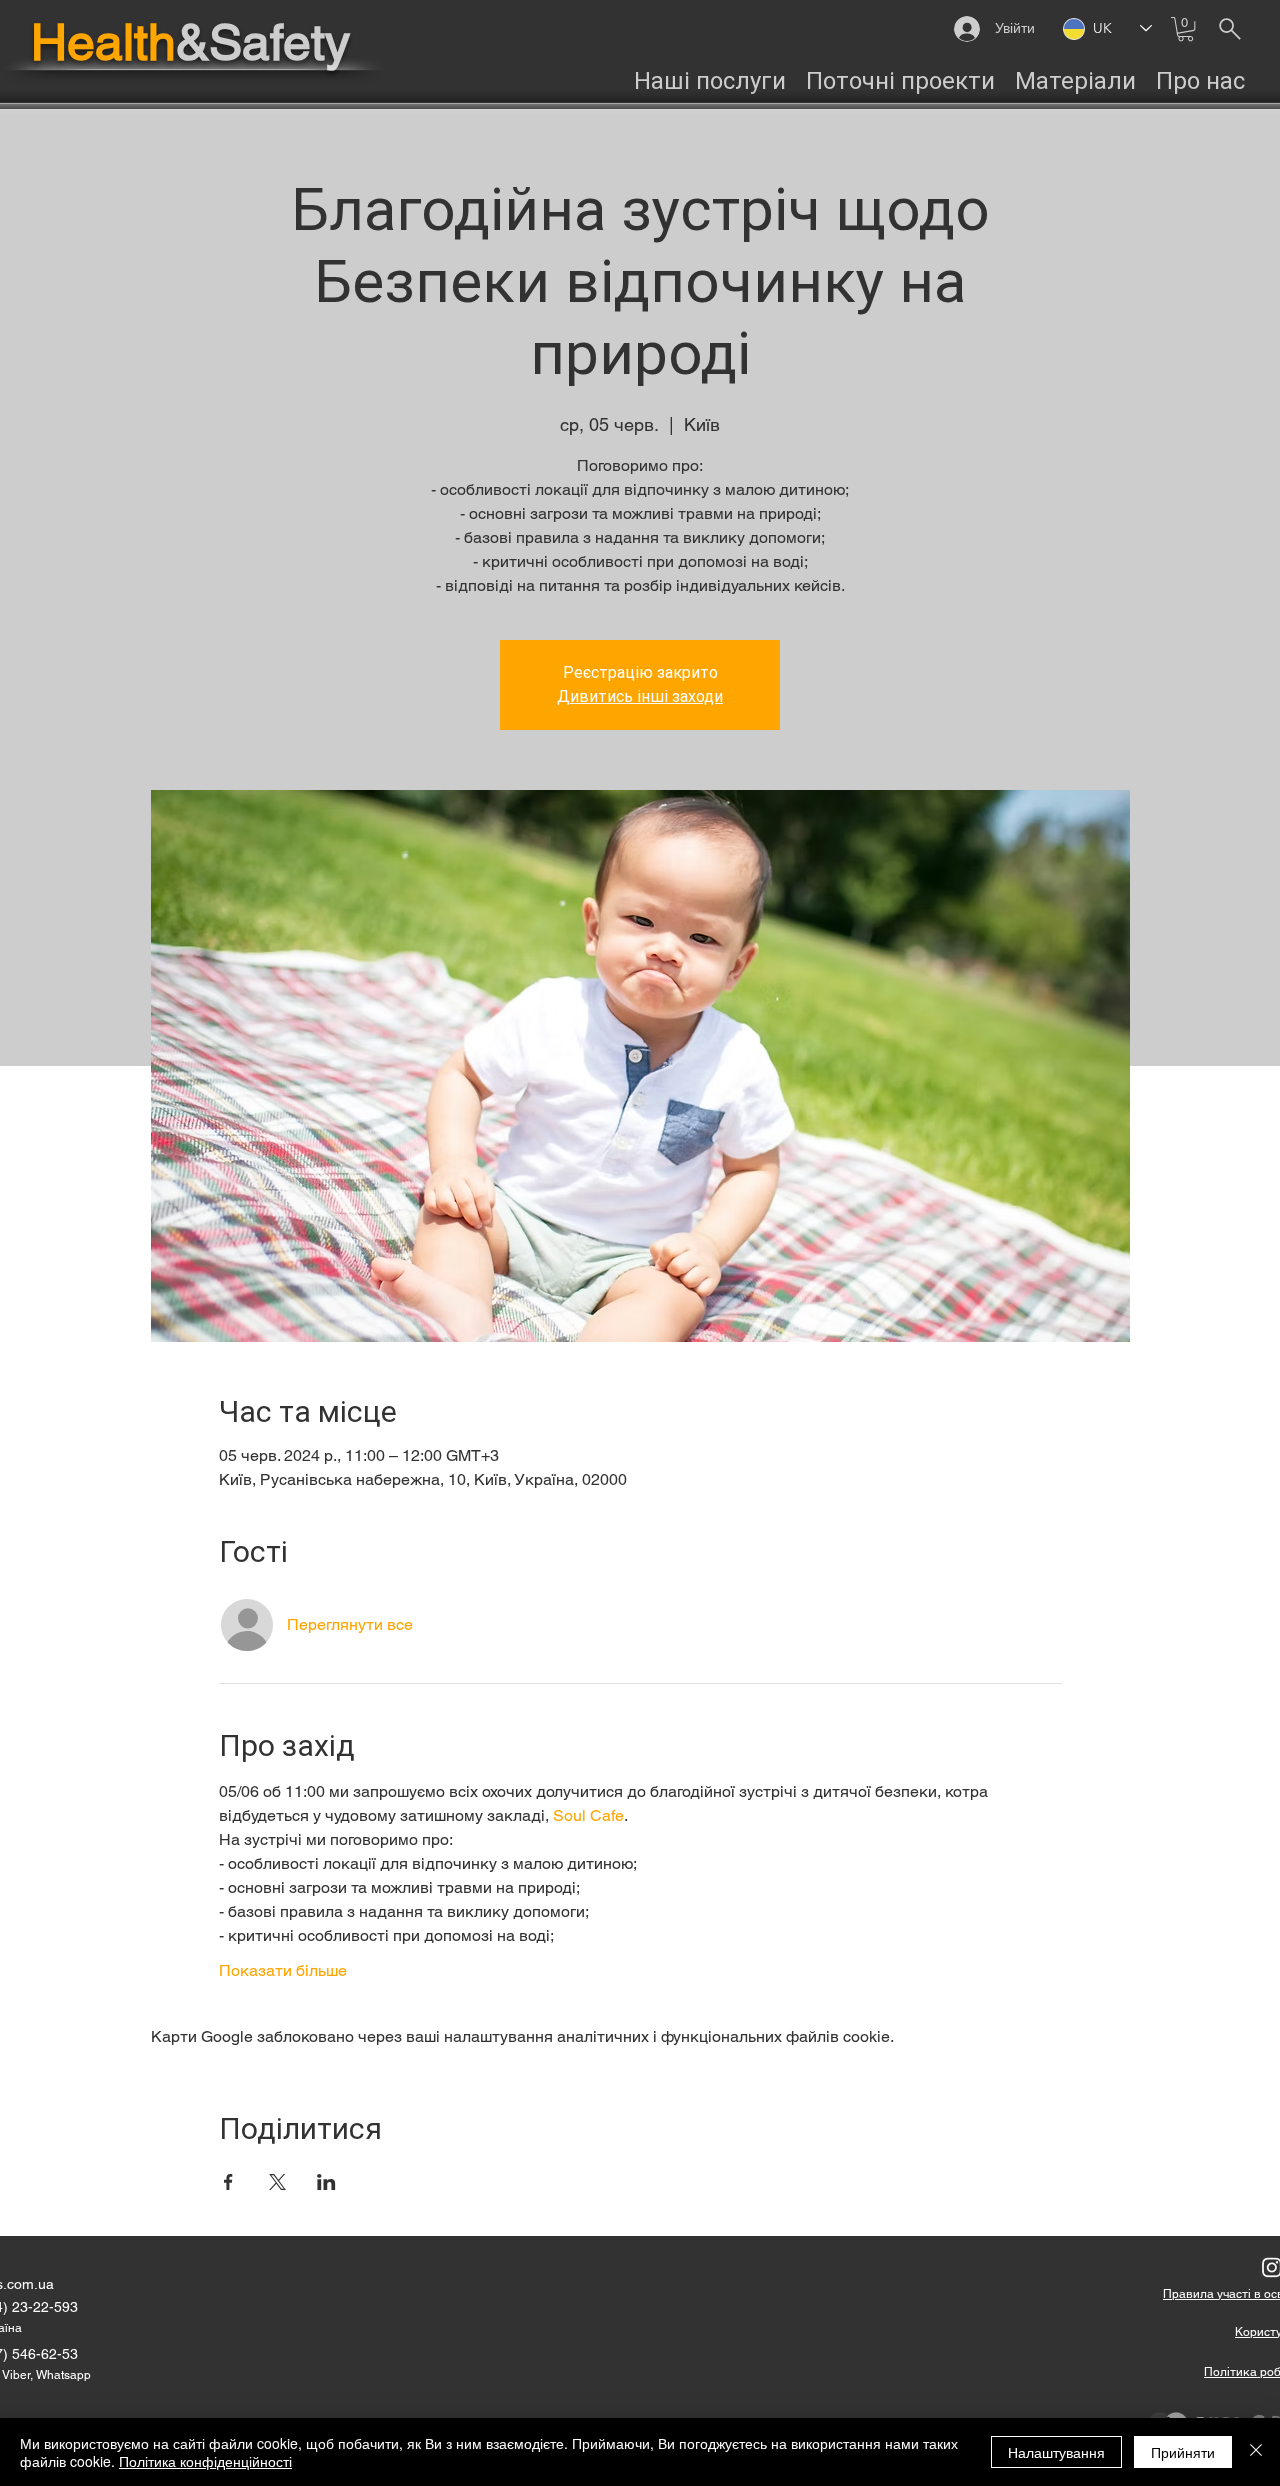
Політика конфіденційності (205, 2461)
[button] (1185, 29)
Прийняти (1183, 2452)
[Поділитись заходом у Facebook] (228, 2182)
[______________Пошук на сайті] (1229, 28)
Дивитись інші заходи (640, 696)
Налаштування (1056, 2452)
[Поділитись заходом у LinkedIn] (326, 2182)
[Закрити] (1256, 2452)
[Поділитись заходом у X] (277, 2182)
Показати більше (283, 1970)
